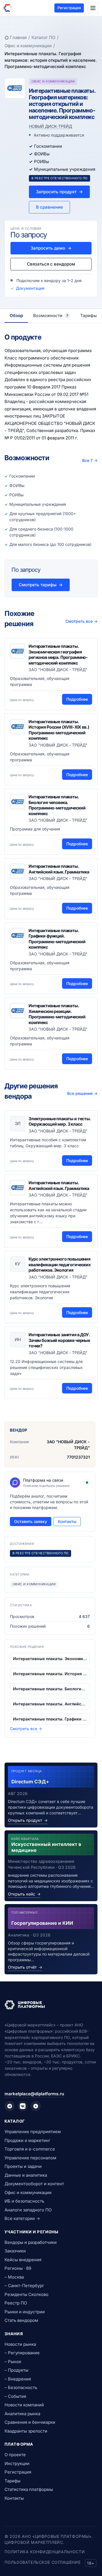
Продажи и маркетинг (27, 2140)
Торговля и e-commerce (30, 2149)
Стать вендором (21, 2320)
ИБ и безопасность (24, 2201)
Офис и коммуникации (28, 46)
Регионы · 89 (18, 2268)
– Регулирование (22, 2353)
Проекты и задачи (23, 2166)
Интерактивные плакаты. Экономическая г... (50, 1659)
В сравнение (49, 207)
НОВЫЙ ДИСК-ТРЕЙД (50, 126)
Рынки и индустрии (25, 2312)
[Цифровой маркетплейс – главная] (8, 8)
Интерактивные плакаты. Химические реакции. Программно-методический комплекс (57, 1014)
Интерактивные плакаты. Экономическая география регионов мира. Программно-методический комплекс (58, 655)
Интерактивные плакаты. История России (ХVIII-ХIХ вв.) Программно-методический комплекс (59, 730)
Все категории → (22, 2218)
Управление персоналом (30, 2158)
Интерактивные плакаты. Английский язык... (50, 1704)
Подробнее (77, 699)
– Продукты (16, 2370)
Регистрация (69, 8)
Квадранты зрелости (26, 2431)
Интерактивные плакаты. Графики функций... (50, 1719)
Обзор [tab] (16, 315)
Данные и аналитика (26, 2175)
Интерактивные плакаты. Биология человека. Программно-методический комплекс (57, 805)
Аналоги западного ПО (28, 2210)
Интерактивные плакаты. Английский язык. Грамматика (59, 869)
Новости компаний (24, 2405)
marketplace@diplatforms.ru (34, 2094)
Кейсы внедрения (23, 2260)
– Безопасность (21, 2387)
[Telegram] (10, 2106)
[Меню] (93, 8)
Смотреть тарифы (41, 585)
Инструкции (17, 2463)
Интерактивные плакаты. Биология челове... (50, 1689)
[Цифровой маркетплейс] (51, 2005)
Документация (30, 288)
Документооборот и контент (34, 2184)
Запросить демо (51, 248)
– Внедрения (18, 2379)
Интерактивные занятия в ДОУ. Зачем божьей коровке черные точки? (59, 1340)
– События (15, 2396)
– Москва (14, 2277)
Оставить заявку (31, 1521)
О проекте (15, 2455)
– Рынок (13, 2362)
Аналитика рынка (22, 2414)
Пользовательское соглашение (42, 2562)
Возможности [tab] (51, 315)
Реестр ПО (16, 2303)
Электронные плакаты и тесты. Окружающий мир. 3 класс (60, 1122)
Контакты (67, 1521)
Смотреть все (81, 621)
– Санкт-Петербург (24, 2286)
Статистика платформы (29, 2489)
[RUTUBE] (36, 2106)
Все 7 (90, 460)
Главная (18, 37)
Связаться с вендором (51, 264)
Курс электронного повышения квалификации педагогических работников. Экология (60, 1265)
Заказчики (15, 2251)
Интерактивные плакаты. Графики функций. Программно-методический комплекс (57, 939)
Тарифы (12, 2481)
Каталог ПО (43, 37)
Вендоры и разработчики (31, 2242)
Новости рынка (20, 2344)
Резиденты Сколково (26, 2294)
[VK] (23, 2106)
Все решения (82, 1093)
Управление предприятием (33, 2132)
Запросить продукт (59, 192)
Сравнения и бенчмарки (30, 2422)
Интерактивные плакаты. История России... (50, 1674)
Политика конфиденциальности (45, 2552)
